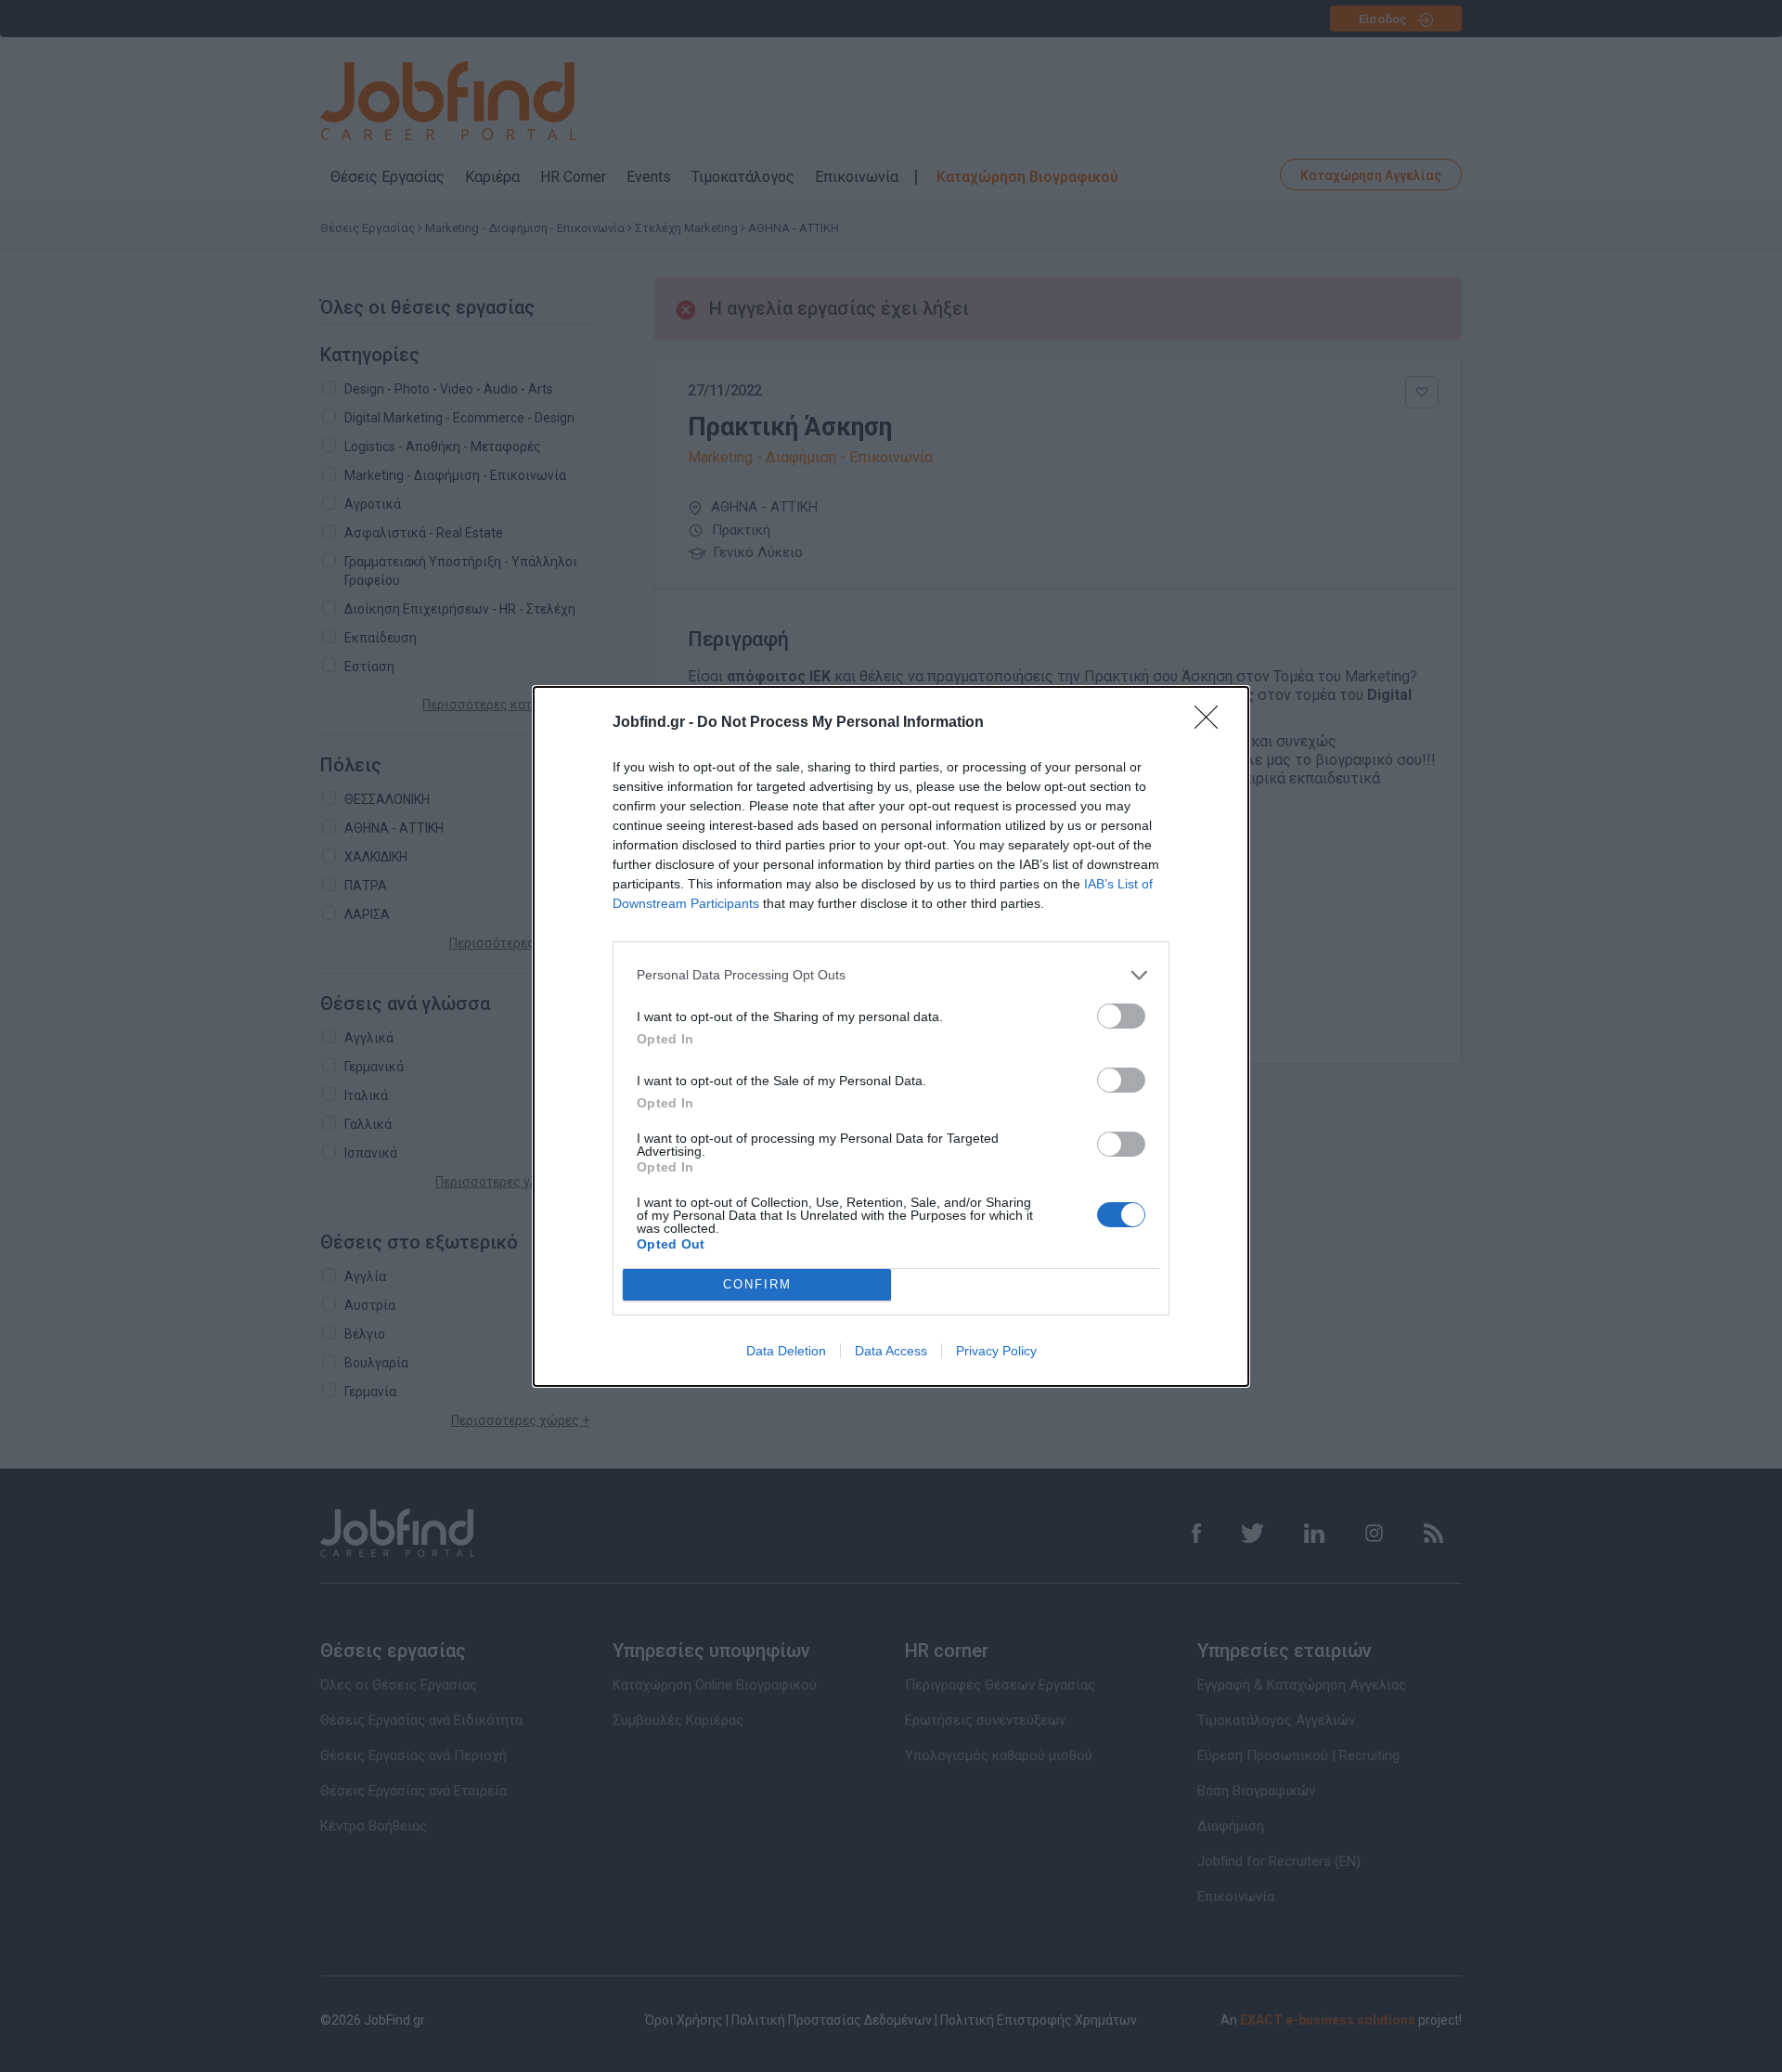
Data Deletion (786, 1351)
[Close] (1212, 723)
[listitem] (891, 975)
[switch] (1121, 1016)
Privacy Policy (996, 1351)
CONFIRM (757, 1284)
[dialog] (891, 1036)
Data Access (891, 1351)
